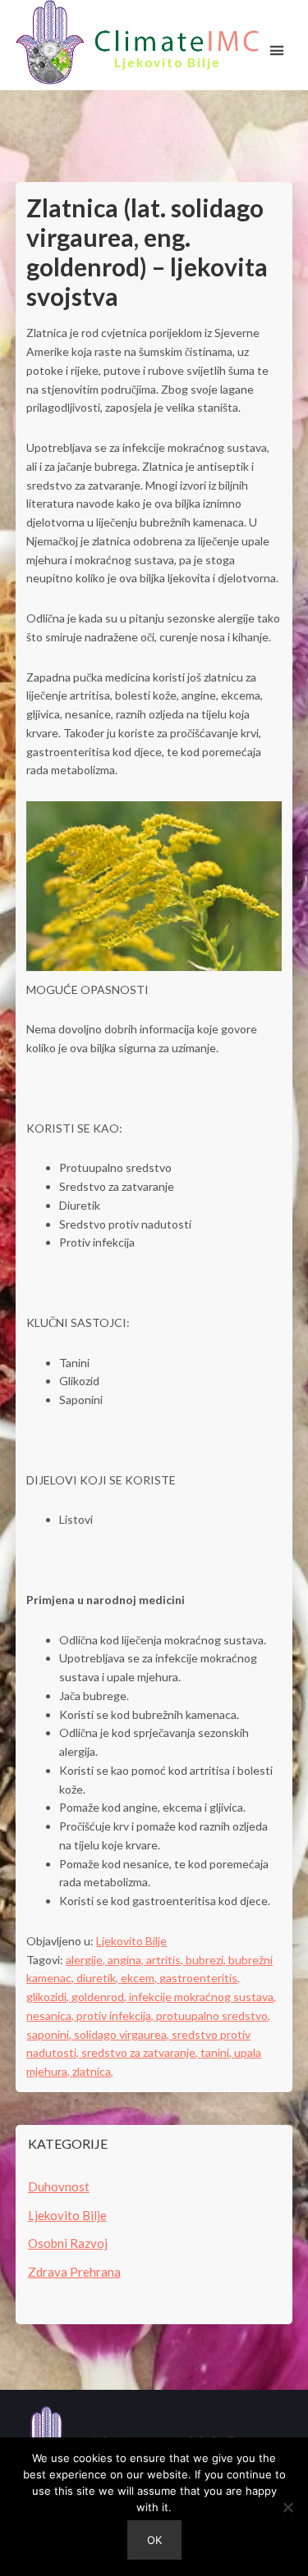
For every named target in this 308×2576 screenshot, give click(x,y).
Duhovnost (59, 2186)
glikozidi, (49, 1997)
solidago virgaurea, (123, 2034)
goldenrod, (100, 1997)
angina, (127, 1960)
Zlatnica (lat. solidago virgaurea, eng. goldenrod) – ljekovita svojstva (147, 252)
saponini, (50, 2034)
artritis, (166, 1960)
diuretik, (99, 1978)
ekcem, (140, 1978)
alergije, (87, 1960)
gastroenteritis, (200, 1978)
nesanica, (51, 2015)
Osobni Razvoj (68, 2243)
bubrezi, (207, 1960)
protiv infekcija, (116, 2015)
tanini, (217, 2052)
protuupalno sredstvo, (213, 2015)
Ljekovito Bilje (131, 1941)
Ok (154, 2540)
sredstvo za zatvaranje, (141, 2052)
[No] (287, 2507)
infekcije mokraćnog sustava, (202, 1997)
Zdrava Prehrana (74, 2272)
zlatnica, (93, 2071)
